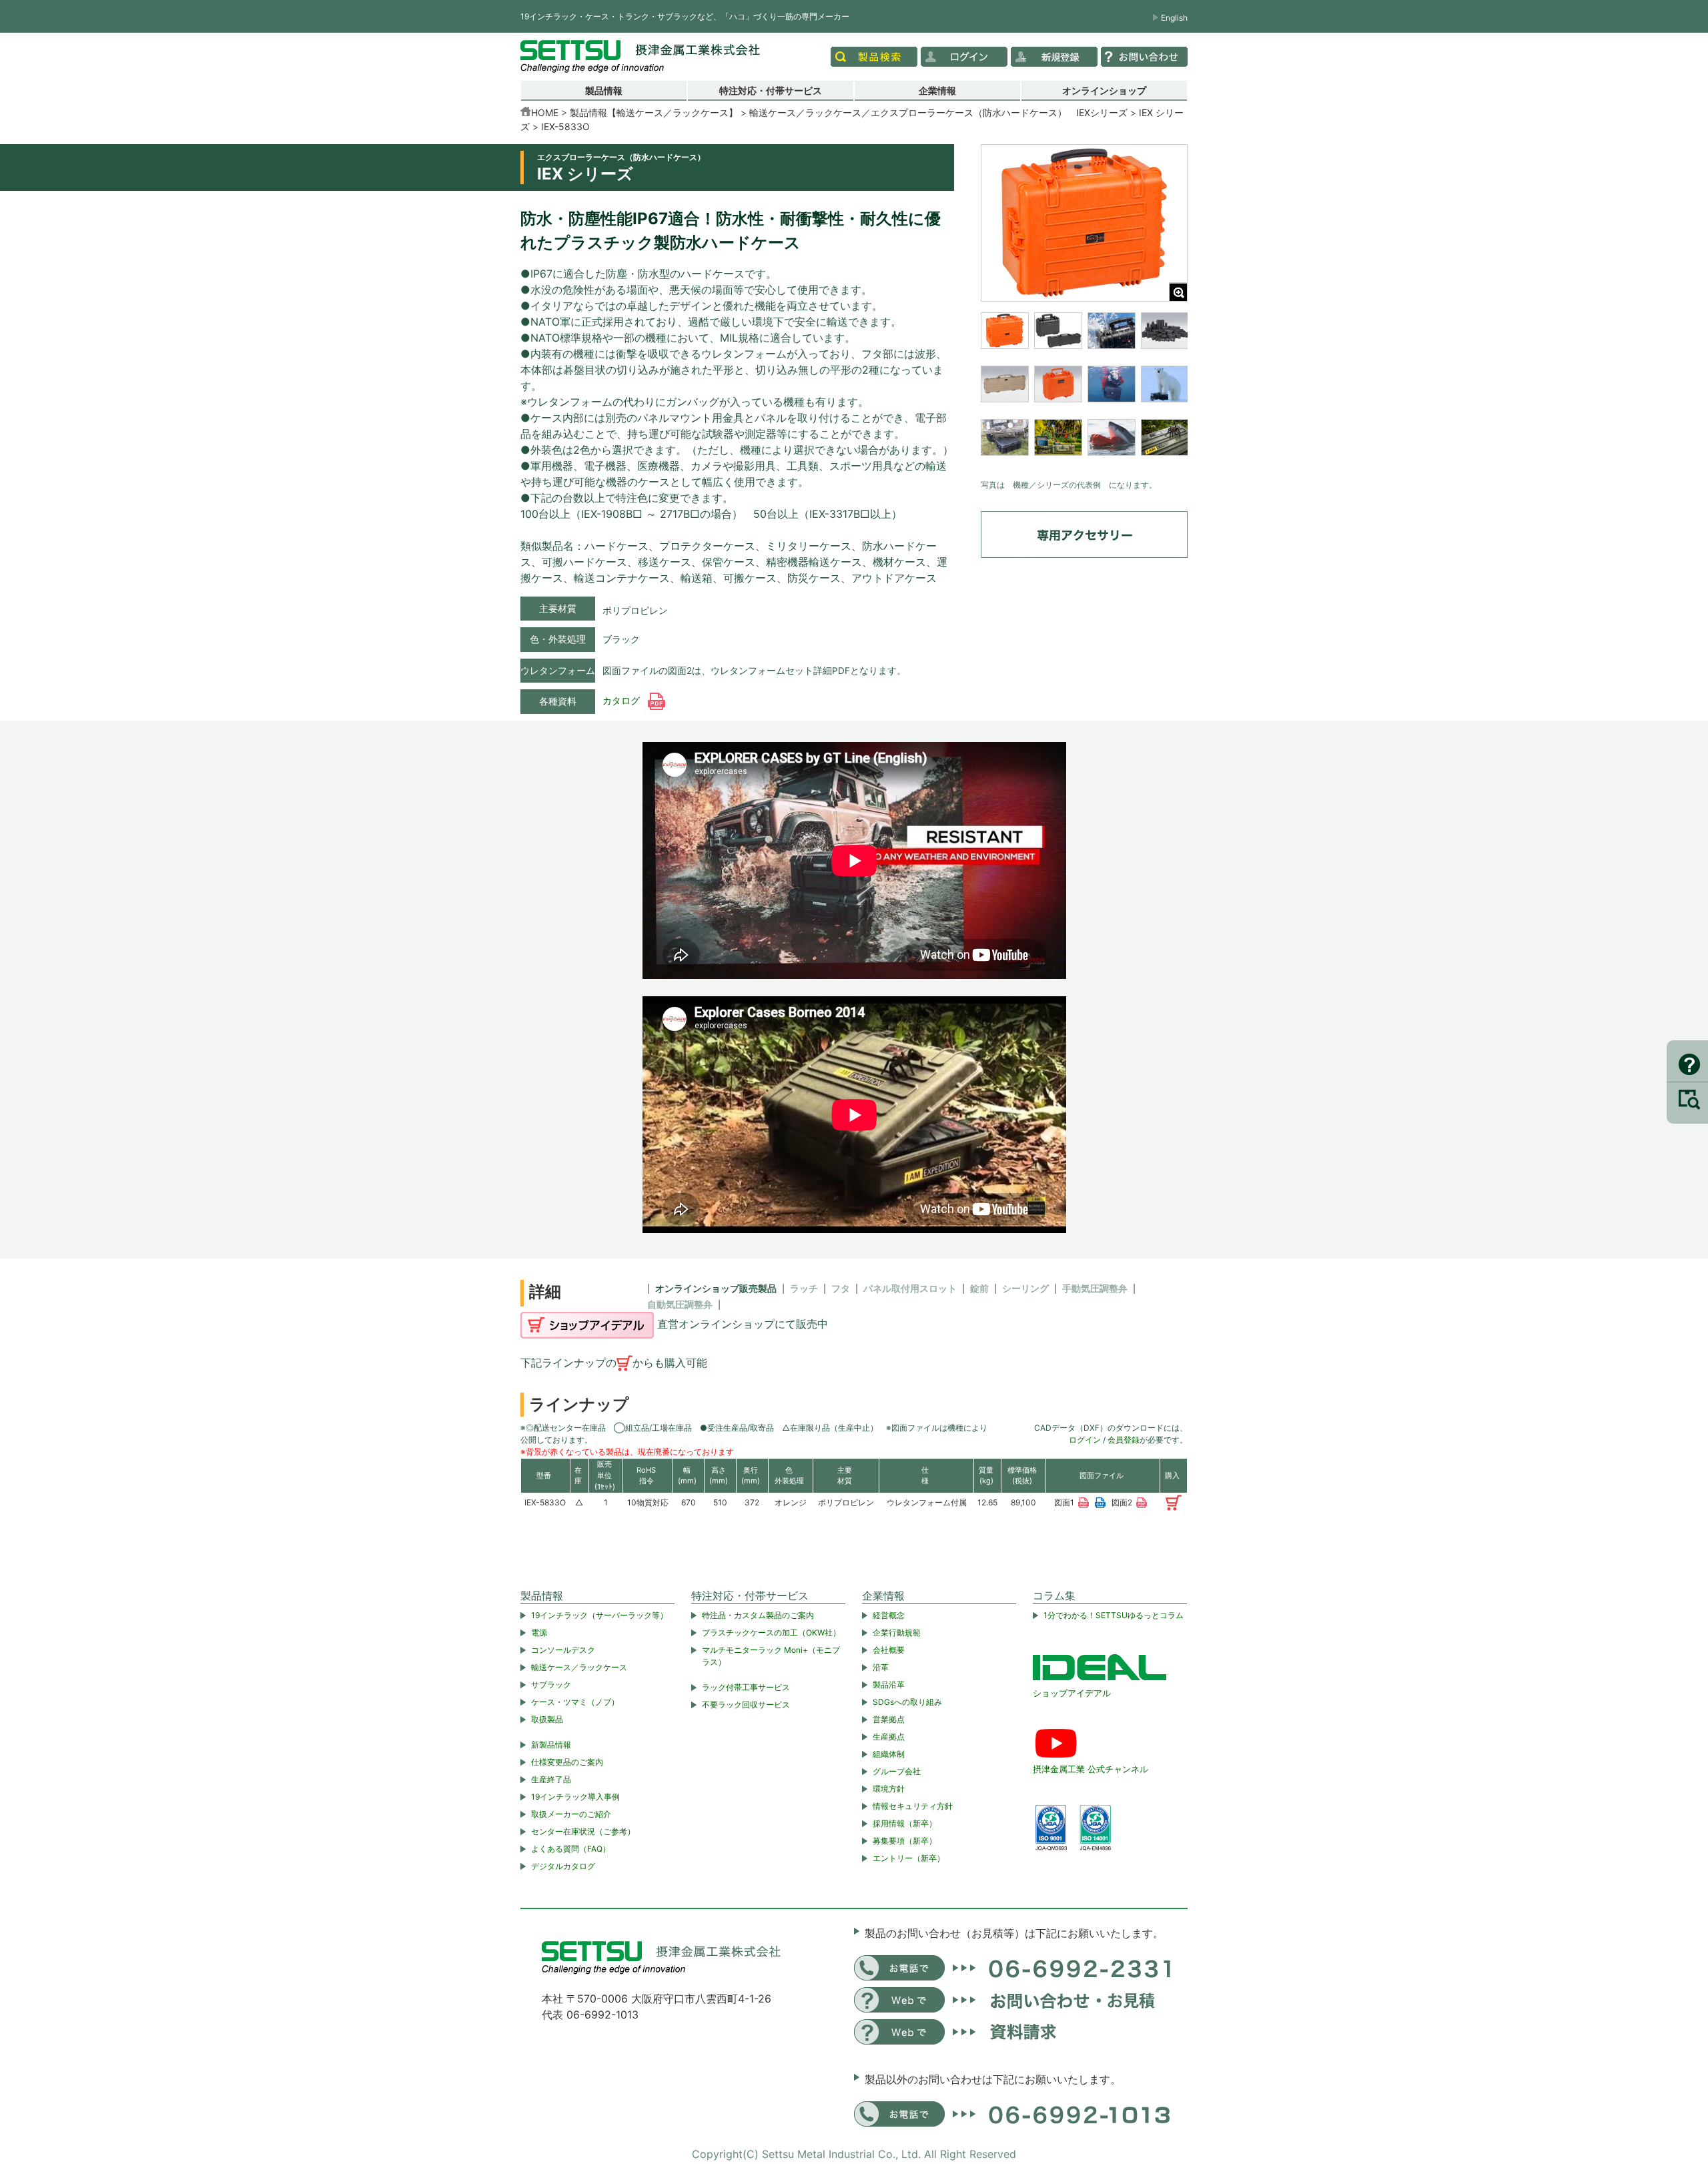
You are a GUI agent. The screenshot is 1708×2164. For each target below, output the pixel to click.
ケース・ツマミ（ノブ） (575, 1702)
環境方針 (889, 1789)
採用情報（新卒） (905, 1823)
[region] (1084, 392)
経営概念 (889, 1615)
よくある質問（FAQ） (571, 1849)
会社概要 (889, 1650)
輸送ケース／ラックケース (579, 1667)
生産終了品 (551, 1779)
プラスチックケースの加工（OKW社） (771, 1633)
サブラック (551, 1685)
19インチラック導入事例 (575, 1797)
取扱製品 (547, 1719)
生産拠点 (889, 1737)
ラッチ (804, 1289)
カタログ (622, 701)
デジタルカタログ (563, 1866)
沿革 (881, 1667)
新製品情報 (551, 1745)
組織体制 (889, 1754)
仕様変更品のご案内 (567, 1762)
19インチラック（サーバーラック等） (599, 1615)
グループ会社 (897, 1771)
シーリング (1025, 1289)
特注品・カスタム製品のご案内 (758, 1615)
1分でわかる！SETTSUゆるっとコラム (1114, 1615)
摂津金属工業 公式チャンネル (1091, 1769)
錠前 (979, 1289)
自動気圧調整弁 (680, 1305)
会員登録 (1124, 1440)
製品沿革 (889, 1685)
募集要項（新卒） (905, 1841)
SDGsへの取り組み (907, 1702)
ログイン (1085, 1440)
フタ (841, 1289)
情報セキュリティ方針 (913, 1806)
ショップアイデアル (1072, 1693)
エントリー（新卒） (909, 1858)
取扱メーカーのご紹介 (571, 1814)
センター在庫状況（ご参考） (583, 1831)
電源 (539, 1633)
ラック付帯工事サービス (746, 1687)
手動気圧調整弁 (1095, 1289)
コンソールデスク (563, 1650)
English (1174, 18)
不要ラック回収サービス (746, 1705)
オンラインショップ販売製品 (716, 1289)
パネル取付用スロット (910, 1289)
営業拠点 (889, 1719)
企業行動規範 (897, 1633)
